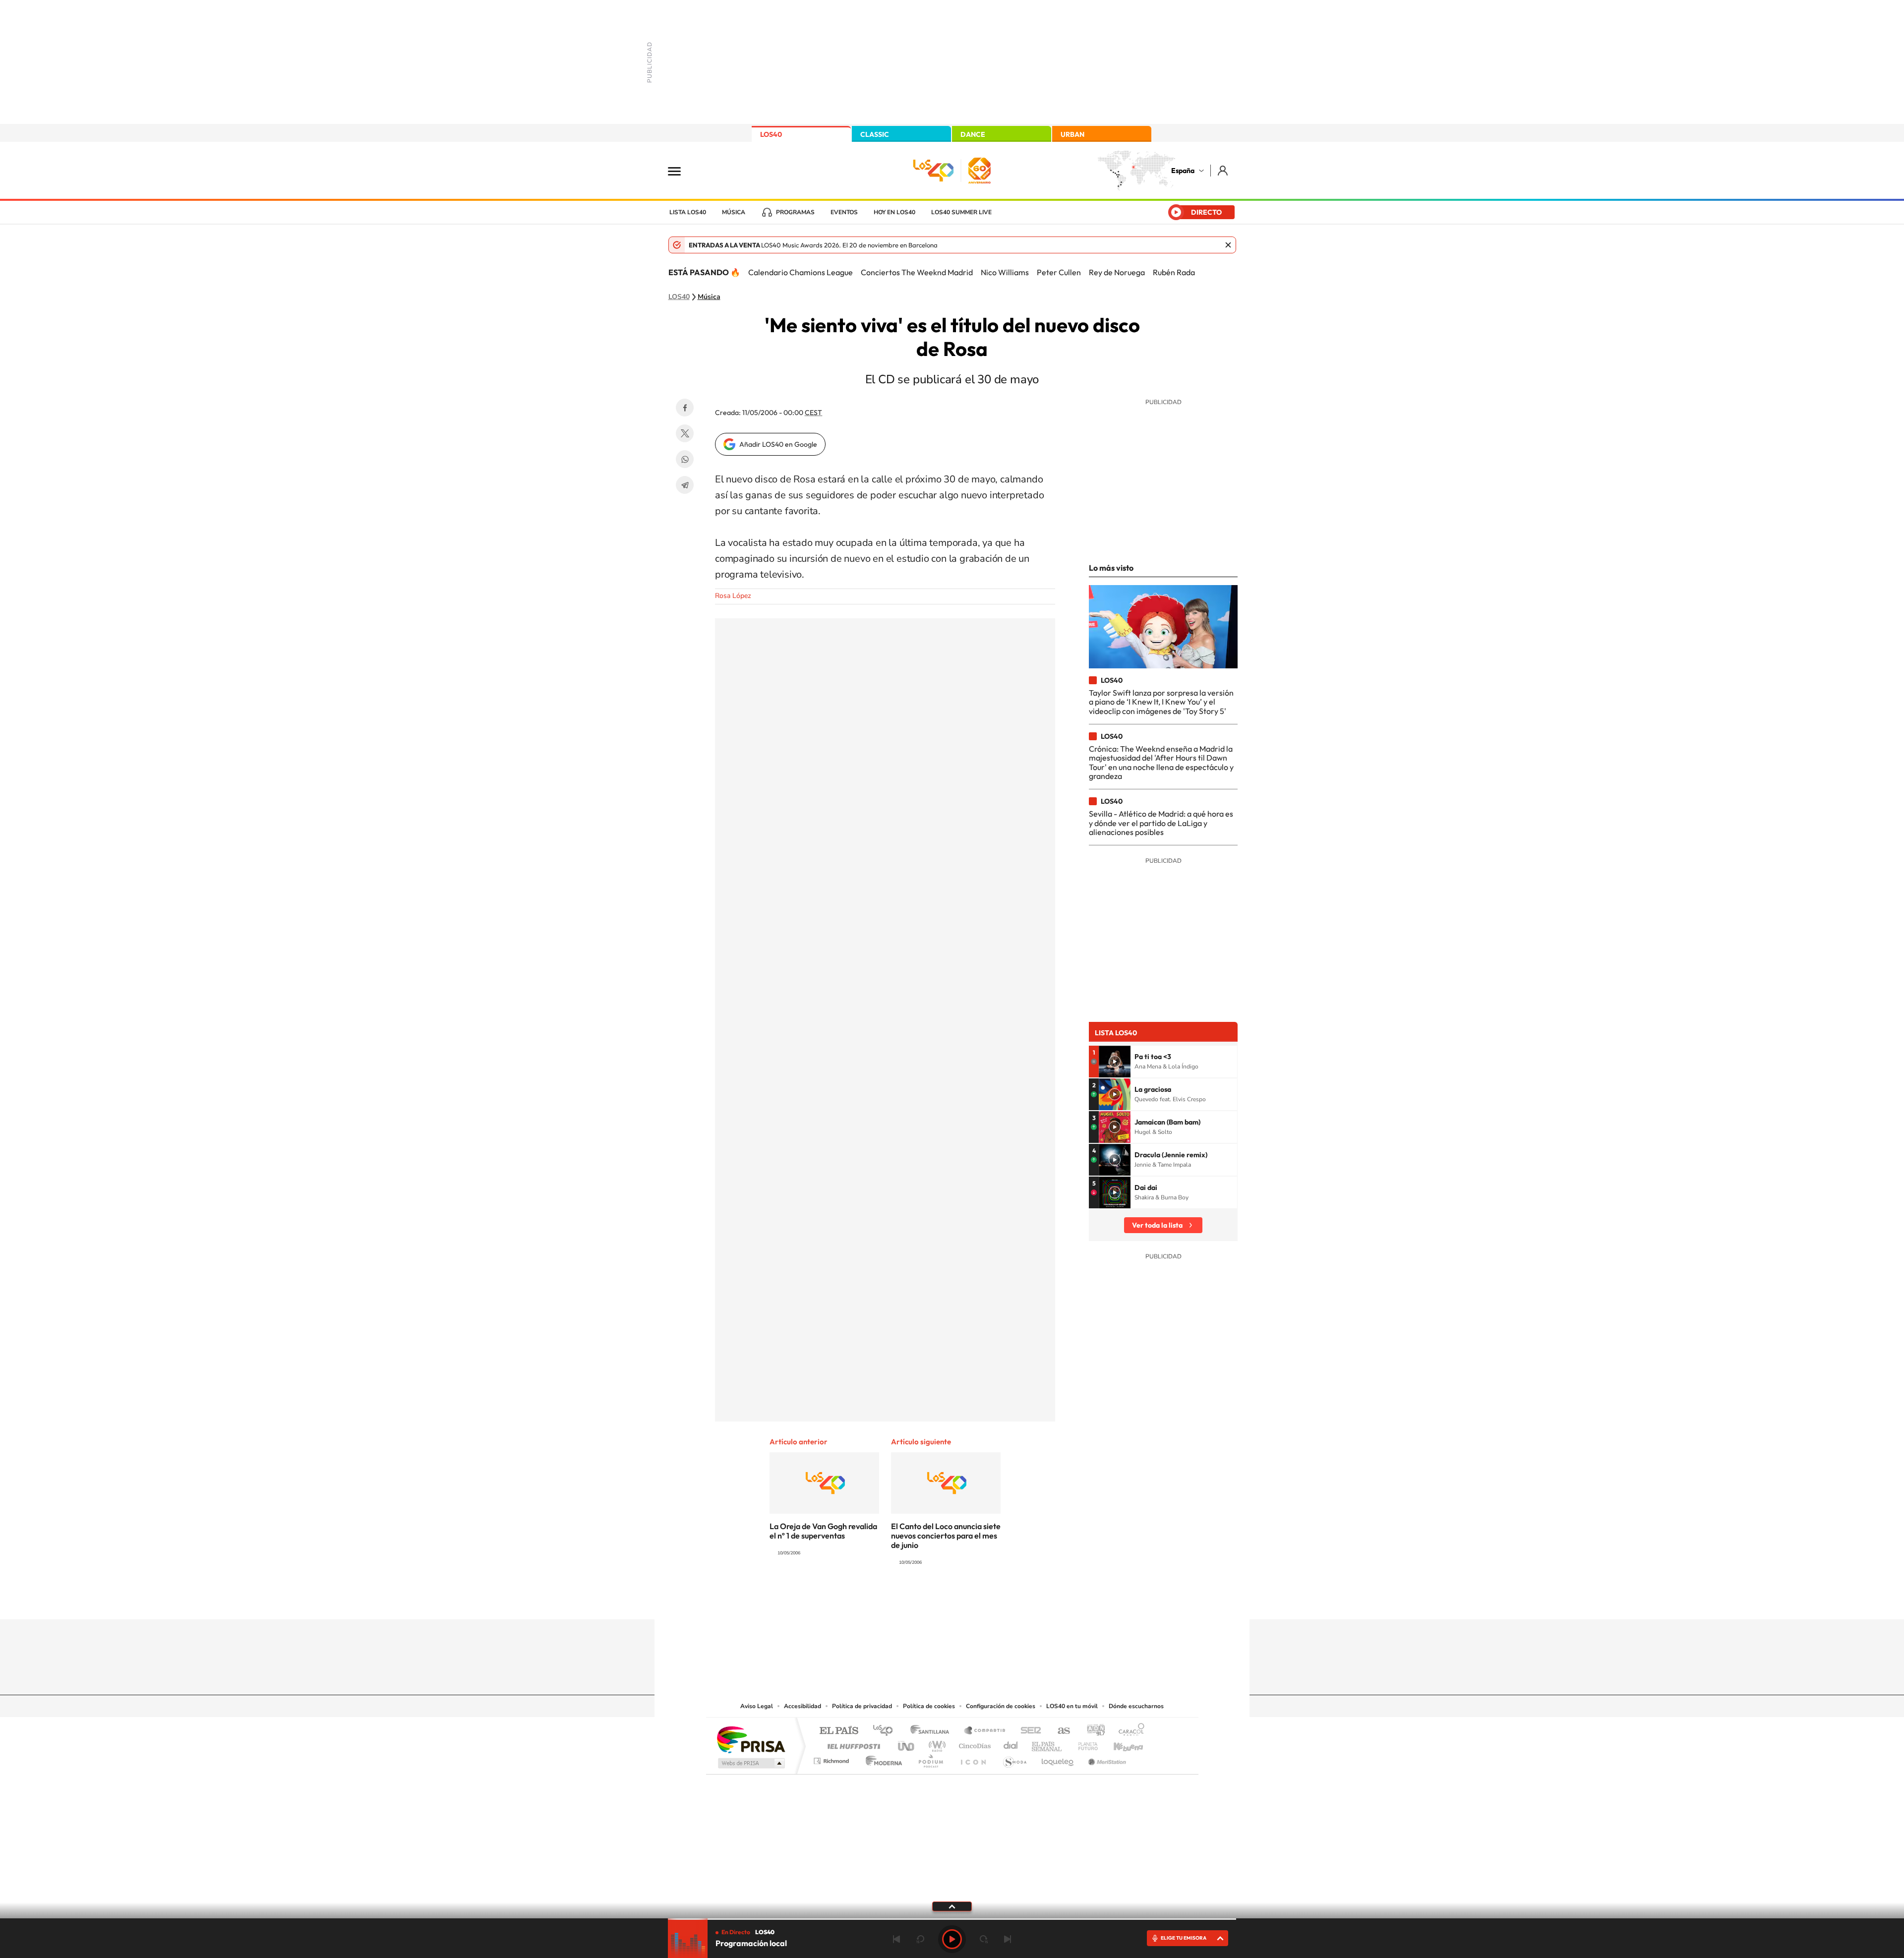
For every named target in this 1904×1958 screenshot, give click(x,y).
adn (1092, 1731)
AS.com (1059, 1731)
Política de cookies (929, 1706)
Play (952, 1939)
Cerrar (1228, 245)
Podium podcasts (930, 1758)
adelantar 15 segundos (984, 1939)
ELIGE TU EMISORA (1184, 1938)
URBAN (1072, 134)
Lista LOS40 (688, 212)
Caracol (1129, 1731)
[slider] (952, 1919)
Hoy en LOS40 (894, 212)
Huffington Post (852, 1744)
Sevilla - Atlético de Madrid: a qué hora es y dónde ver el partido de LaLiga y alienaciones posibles (1161, 823)
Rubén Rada (1174, 272)
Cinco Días (973, 1744)
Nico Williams (1005, 272)
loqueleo (1058, 1758)
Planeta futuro (1084, 1744)
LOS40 (771, 134)
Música (734, 212)
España (1183, 171)
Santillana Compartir (985, 1731)
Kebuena (1120, 1744)
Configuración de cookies (1001, 1706)
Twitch (992, 1600)
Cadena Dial (1011, 1744)
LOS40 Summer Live (961, 212)
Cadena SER (1028, 1731)
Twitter (685, 433)
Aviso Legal (757, 1706)
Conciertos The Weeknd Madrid (917, 272)
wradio (935, 1744)
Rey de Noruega (1117, 272)
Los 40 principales (886, 1731)
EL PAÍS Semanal (1047, 1744)
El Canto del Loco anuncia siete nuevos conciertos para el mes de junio (946, 1536)
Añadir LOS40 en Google (778, 444)
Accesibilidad (803, 1706)
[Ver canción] (1115, 1062)
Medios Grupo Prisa (750, 1763)
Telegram (685, 485)
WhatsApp (685, 459)
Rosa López (733, 596)
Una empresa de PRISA (751, 1739)
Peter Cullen (1059, 272)
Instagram (892, 1600)
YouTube (932, 1600)
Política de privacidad (862, 1706)
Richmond (833, 1758)
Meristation (1106, 1758)
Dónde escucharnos (1136, 1706)
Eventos (844, 212)
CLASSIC (875, 134)
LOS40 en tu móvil (1072, 1706)
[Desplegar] (952, 1906)
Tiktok (912, 1600)
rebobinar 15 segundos (920, 1939)
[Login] (1223, 170)
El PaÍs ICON (973, 1758)
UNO (907, 1744)
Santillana (933, 1731)
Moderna (881, 1758)
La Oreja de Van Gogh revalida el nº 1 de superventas (823, 1531)
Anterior (896, 1939)
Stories (1011, 1600)
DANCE (973, 134)
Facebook (685, 408)
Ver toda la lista (1157, 1225)
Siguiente (1008, 1939)
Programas (795, 212)
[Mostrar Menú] (681, 171)
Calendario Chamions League (801, 272)
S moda (1014, 1758)
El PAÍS (839, 1731)
